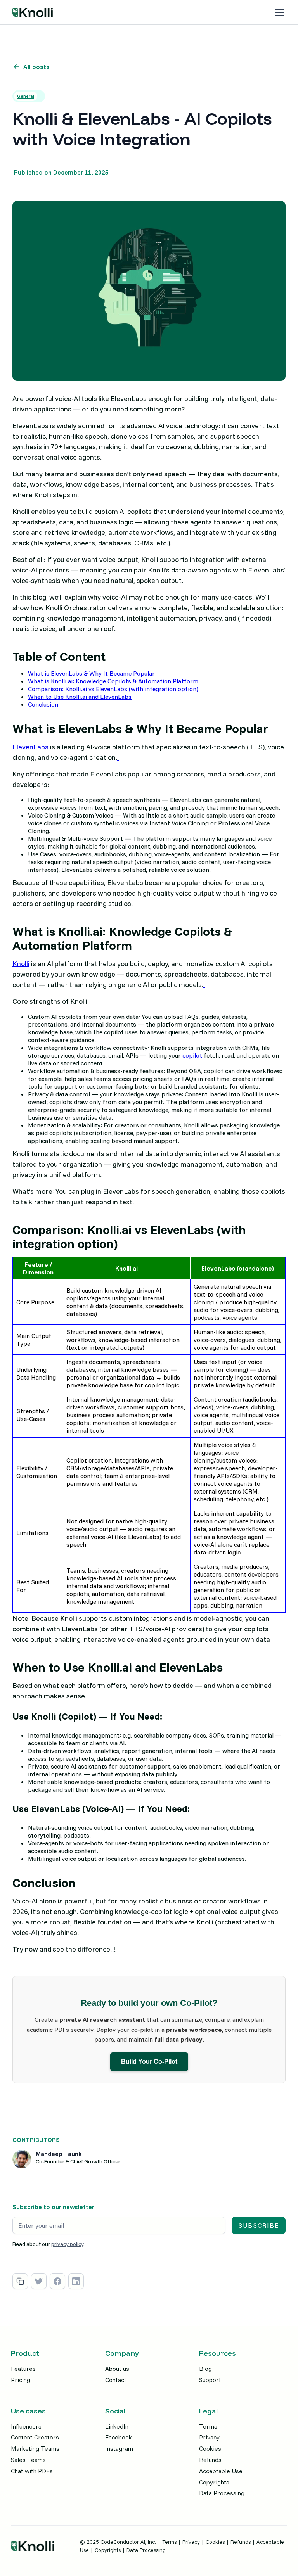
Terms (169, 2542)
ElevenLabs (30, 747)
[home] (33, 12)
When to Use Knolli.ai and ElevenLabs (80, 697)
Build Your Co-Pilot (149, 2062)
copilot (192, 1055)
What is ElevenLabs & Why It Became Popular (91, 673)
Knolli (21, 964)
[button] (278, 12)
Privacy (191, 2542)
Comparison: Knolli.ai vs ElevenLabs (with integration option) (113, 689)
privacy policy (67, 2244)
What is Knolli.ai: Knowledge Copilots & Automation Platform (113, 681)
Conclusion (43, 704)
